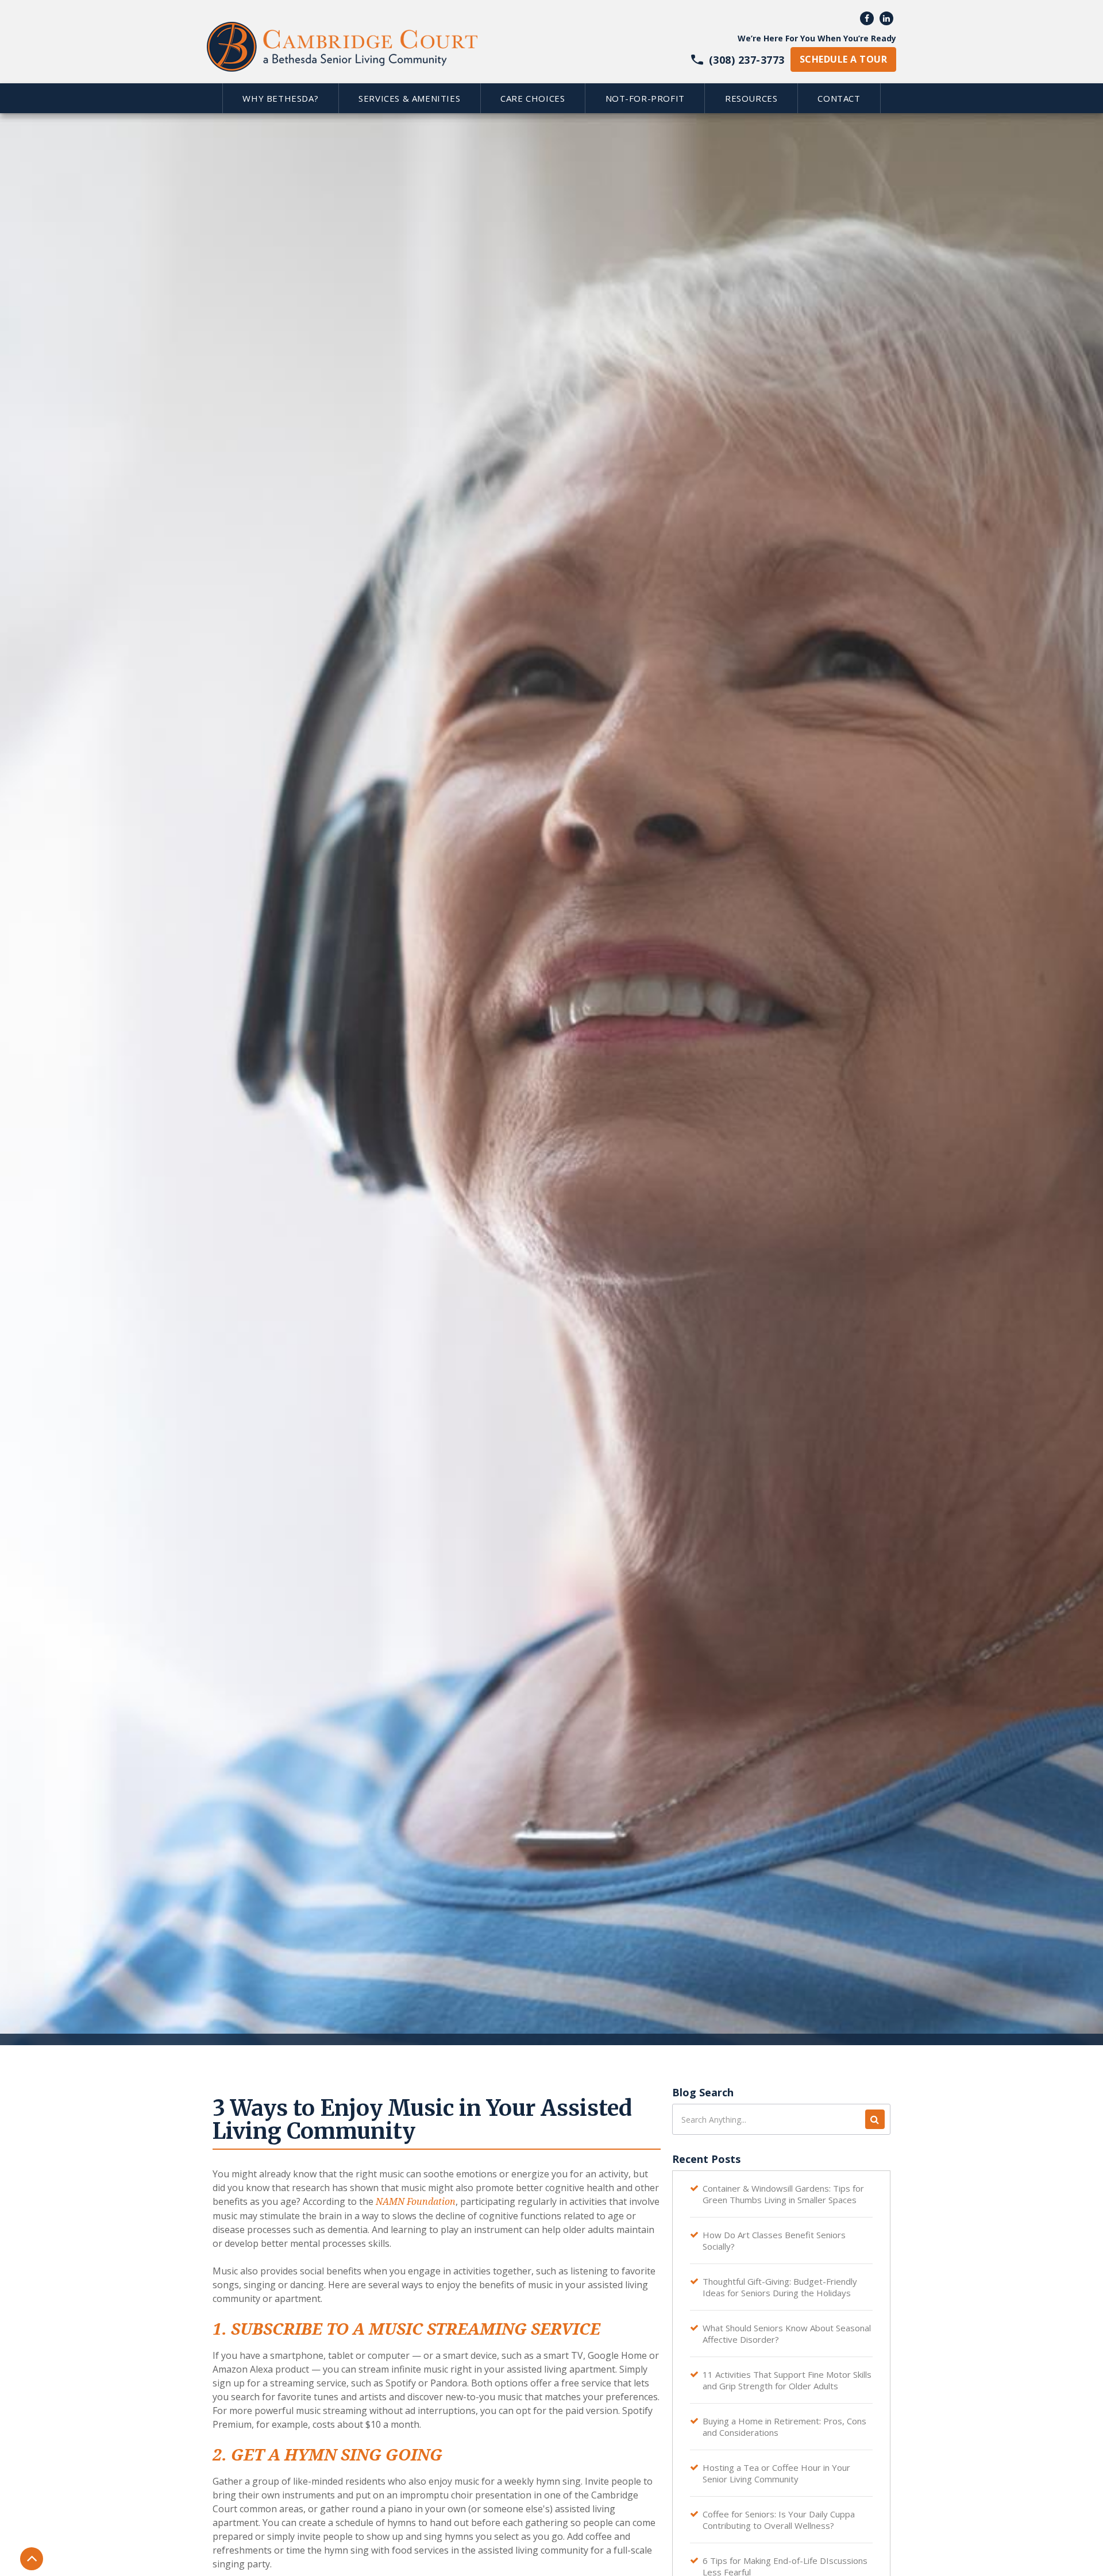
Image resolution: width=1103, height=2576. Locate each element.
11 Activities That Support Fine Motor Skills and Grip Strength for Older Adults (787, 2380)
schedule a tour (843, 59)
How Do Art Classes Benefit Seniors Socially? (774, 2240)
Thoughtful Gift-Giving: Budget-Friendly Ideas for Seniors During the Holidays (780, 2287)
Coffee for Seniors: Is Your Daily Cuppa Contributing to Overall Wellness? (779, 2520)
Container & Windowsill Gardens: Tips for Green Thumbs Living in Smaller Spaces (783, 2194)
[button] (280, 98)
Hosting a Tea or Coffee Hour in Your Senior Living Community (776, 2473)
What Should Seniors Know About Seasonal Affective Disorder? (787, 2334)
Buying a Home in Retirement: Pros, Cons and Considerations (784, 2427)
